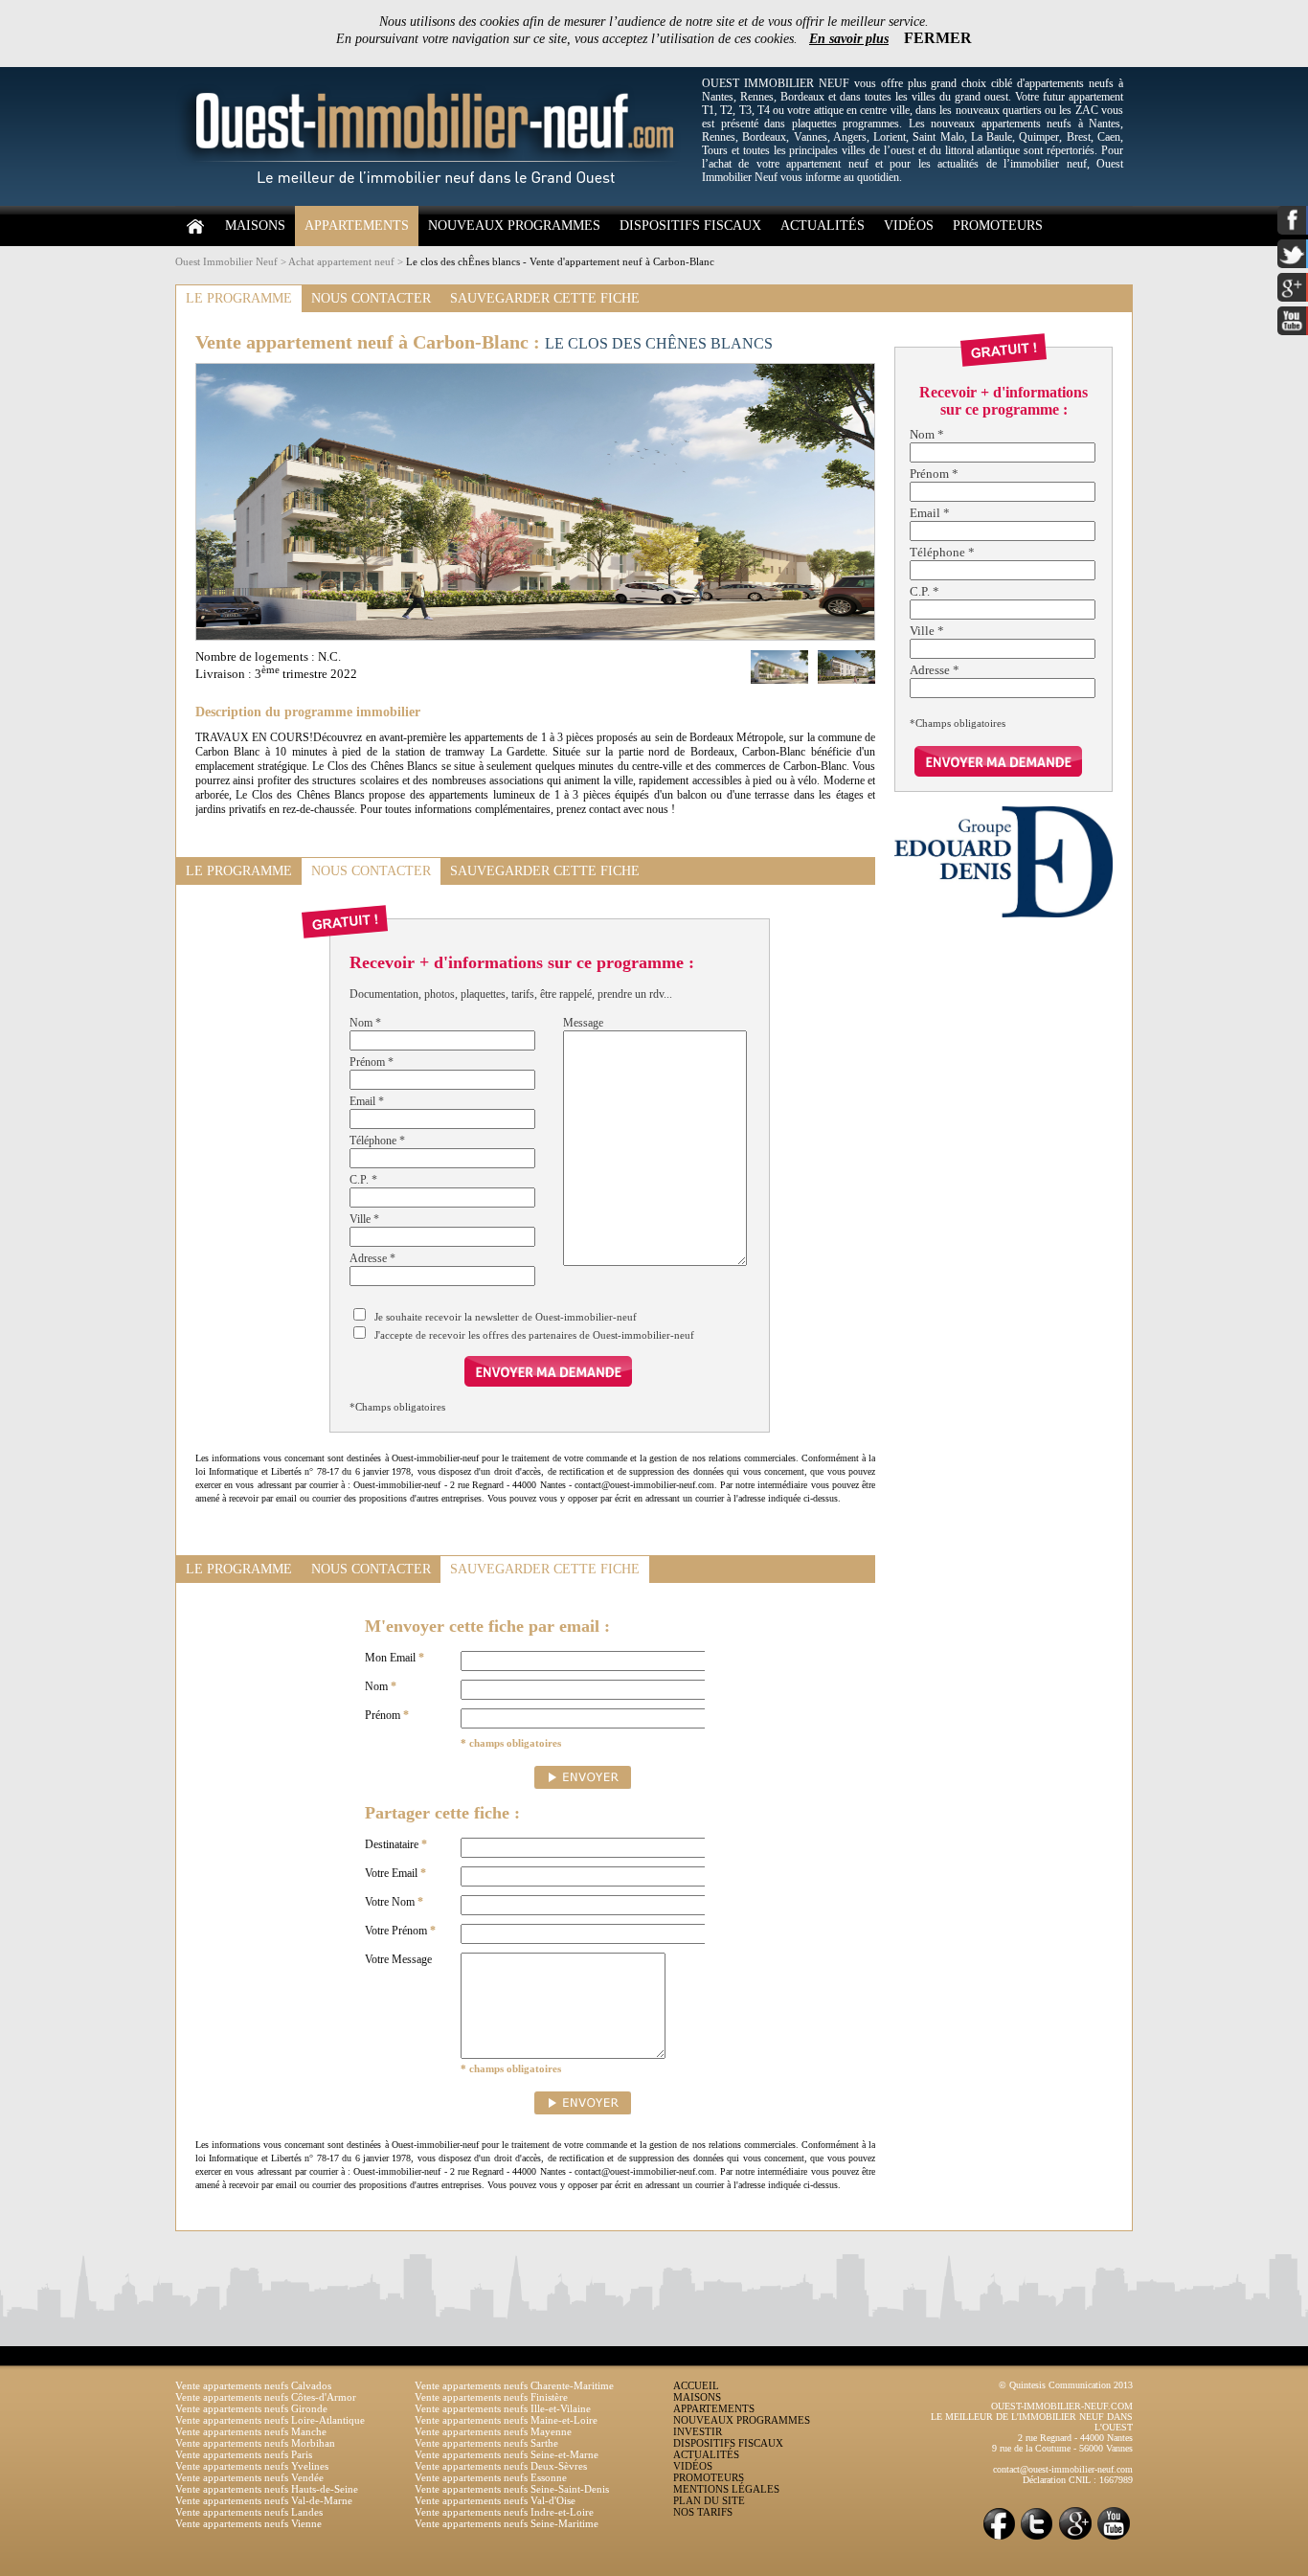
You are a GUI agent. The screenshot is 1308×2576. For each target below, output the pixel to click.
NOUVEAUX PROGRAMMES (514, 226)
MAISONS (255, 226)
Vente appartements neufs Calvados (253, 2385)
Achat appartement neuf (341, 261)
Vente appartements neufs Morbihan (255, 2443)
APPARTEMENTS (357, 226)
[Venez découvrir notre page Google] (1075, 2538)
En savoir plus (849, 39)
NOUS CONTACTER (371, 298)
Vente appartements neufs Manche (251, 2431)
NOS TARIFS (703, 2512)
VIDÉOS (909, 226)
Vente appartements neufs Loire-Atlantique (270, 2420)
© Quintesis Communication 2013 (1066, 2385)
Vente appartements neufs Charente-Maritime (514, 2385)
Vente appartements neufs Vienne (248, 2523)
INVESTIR (698, 2431)
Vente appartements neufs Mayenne (493, 2431)
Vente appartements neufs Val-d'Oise (495, 2500)
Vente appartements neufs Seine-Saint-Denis (512, 2489)
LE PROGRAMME (239, 298)
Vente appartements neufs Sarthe (486, 2443)
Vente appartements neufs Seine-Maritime (507, 2523)
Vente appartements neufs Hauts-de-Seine (267, 2489)
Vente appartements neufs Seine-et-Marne (507, 2454)
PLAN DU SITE (709, 2500)
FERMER (938, 38)
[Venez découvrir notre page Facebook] (999, 2538)
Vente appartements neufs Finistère (491, 2397)
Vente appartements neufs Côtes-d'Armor (266, 2397)
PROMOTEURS (998, 226)
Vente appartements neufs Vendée (249, 2477)
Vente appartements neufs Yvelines (252, 2466)
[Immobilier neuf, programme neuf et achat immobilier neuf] (434, 202)
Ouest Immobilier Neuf (226, 261)
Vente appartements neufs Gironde (251, 2408)
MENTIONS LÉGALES (726, 2489)
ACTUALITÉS (823, 226)
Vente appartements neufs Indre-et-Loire (504, 2512)
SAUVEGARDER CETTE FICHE (545, 298)
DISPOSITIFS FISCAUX (690, 226)
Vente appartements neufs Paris (244, 2454)
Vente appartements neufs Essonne (491, 2477)
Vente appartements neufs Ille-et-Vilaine (503, 2408)
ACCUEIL (696, 2385)
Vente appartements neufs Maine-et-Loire (506, 2420)
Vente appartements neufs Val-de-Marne (264, 2500)
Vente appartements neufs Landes (249, 2512)
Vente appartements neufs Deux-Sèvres (501, 2466)
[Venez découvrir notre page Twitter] (1037, 2538)
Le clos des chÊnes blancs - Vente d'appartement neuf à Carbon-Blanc (560, 261)
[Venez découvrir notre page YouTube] (1114, 2538)
